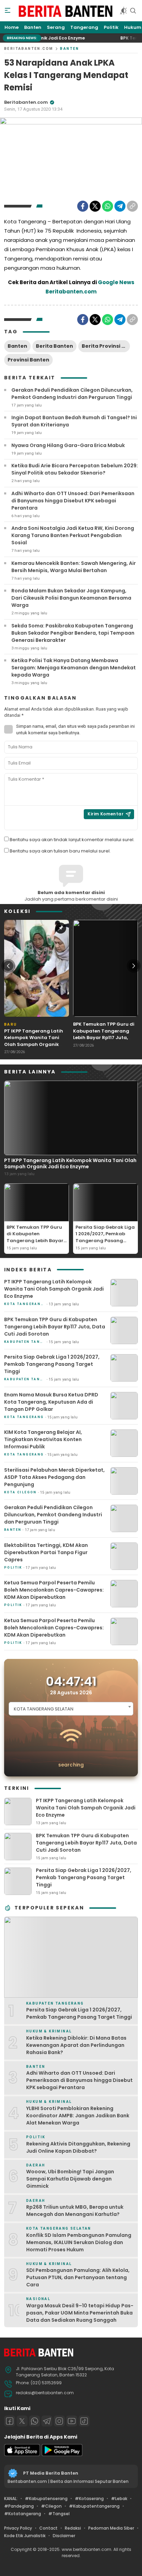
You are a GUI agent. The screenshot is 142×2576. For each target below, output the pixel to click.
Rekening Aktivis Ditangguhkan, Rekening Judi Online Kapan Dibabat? (78, 2147)
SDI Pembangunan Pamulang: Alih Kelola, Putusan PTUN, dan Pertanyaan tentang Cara (78, 2277)
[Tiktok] (84, 2421)
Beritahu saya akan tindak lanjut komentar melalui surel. (72, 840)
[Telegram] (120, 206)
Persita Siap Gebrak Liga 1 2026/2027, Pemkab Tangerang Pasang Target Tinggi (105, 1237)
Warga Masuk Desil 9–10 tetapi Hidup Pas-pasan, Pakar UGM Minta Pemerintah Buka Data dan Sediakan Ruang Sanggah (80, 2313)
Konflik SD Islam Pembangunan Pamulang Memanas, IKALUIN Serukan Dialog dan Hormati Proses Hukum (79, 2242)
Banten (69, 49)
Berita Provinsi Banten (106, 346)
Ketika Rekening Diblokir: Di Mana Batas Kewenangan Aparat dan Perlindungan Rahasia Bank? (76, 2045)
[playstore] (62, 2455)
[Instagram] (59, 2421)
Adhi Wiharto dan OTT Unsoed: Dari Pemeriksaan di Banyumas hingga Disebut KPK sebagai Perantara (73, 501)
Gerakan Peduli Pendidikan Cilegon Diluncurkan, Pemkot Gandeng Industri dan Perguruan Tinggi (72, 394)
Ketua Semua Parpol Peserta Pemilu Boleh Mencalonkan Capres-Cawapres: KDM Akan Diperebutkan (54, 1590)
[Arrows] (8, 966)
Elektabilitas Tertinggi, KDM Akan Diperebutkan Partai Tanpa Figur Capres (46, 1552)
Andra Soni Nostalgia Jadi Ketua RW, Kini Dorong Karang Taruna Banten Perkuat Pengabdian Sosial (73, 535)
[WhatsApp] (108, 206)
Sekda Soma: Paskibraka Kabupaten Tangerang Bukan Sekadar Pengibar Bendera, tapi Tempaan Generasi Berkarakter (73, 633)
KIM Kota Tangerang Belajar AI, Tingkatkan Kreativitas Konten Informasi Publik (43, 1439)
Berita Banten (54, 346)
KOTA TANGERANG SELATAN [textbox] (44, 1709)
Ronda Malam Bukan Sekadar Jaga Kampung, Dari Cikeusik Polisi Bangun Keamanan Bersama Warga (71, 598)
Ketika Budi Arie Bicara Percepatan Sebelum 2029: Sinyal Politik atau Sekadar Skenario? (75, 469)
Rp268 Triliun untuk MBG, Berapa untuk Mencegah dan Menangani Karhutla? (75, 2211)
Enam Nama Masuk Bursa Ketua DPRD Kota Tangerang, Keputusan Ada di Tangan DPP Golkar (51, 1402)
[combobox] (71, 1709)
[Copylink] (132, 206)
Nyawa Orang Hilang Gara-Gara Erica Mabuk (68, 445)
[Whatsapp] (34, 2421)
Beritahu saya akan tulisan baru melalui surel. (60, 851)
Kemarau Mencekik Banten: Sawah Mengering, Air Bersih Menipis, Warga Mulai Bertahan (74, 567)
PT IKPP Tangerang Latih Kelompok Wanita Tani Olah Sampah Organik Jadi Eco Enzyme (34, 1041)
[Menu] (8, 11)
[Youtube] (72, 2421)
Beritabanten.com (29, 49)
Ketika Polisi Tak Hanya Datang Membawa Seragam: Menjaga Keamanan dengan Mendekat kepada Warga (74, 668)
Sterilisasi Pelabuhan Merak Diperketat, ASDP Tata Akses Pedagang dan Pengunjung (54, 1477)
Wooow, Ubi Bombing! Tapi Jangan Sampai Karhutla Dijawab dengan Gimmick (70, 2179)
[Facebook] (83, 206)
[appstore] (22, 2455)
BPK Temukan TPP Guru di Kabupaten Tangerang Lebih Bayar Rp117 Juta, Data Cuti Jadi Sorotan (104, 1034)
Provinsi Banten (28, 360)
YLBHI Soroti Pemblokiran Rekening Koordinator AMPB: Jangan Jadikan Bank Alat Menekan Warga (78, 2116)
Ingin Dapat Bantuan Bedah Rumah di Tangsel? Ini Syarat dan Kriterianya (74, 421)
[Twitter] (95, 206)
